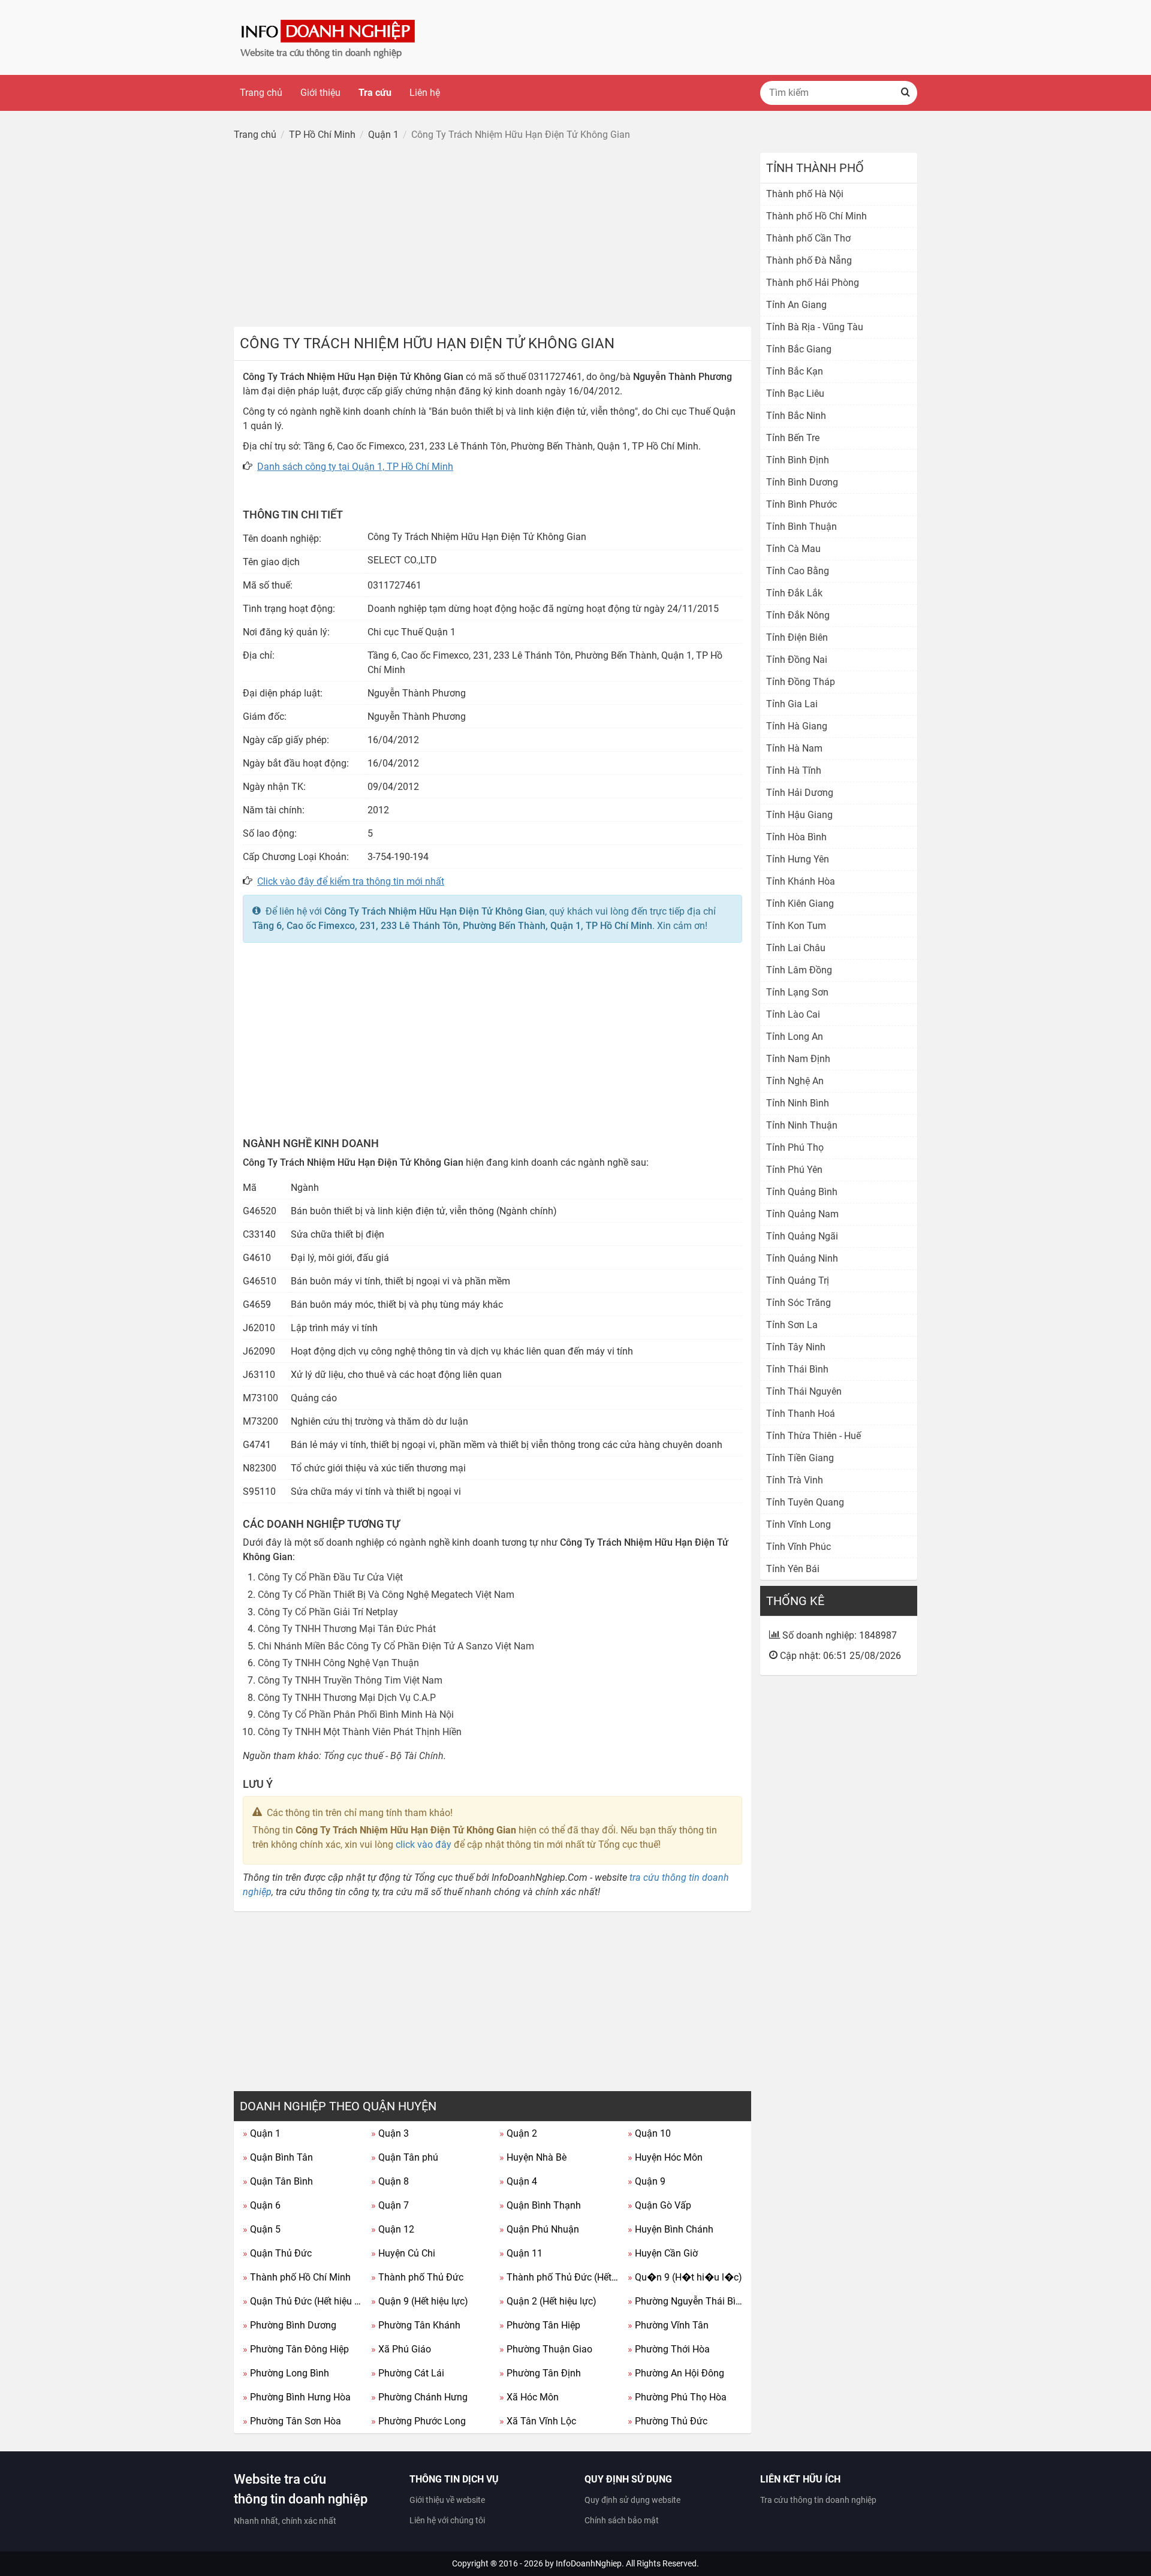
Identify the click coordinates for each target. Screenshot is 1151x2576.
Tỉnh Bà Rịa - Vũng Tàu (815, 327)
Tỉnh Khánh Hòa (801, 881)
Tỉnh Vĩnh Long (799, 1524)
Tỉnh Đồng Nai (797, 660)
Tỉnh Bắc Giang (799, 349)
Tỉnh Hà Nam (794, 748)
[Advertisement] (492, 237)
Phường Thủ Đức (668, 2421)
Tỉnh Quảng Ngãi (802, 1236)
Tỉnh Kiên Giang (800, 904)
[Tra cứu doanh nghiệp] (329, 37)
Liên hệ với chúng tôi (447, 2520)
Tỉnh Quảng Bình (802, 1192)
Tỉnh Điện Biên (797, 637)
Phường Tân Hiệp (540, 2325)
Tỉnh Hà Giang (797, 726)
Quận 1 (262, 2133)
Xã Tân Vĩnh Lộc (538, 2421)
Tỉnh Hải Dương (800, 793)
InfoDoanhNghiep (589, 2563)
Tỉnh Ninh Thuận (802, 1125)
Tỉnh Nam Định (798, 1059)
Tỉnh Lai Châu (796, 948)
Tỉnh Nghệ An (795, 1081)
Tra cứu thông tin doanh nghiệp (818, 2500)
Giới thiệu (320, 93)
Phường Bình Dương (290, 2325)
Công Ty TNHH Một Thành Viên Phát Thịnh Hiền (360, 1732)
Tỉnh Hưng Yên (798, 859)
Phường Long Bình (286, 2373)
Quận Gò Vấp (659, 2205)
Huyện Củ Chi (403, 2253)
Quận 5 (262, 2229)
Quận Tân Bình (278, 2181)
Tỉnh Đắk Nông (798, 615)
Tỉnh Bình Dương (802, 482)
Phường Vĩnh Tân (668, 2325)
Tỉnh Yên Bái (793, 1569)
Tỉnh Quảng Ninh (802, 1258)
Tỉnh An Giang (796, 305)
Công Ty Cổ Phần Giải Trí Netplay (328, 1612)
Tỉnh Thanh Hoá (801, 1414)
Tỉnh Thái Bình (797, 1369)
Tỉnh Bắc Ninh (796, 416)
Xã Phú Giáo (401, 2349)
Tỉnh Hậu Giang (799, 815)
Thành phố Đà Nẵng (809, 260)
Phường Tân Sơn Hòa (292, 2421)
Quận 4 (518, 2181)
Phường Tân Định (540, 2373)
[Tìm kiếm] (905, 93)
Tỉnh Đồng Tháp (801, 682)
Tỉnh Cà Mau (793, 549)
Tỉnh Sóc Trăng (799, 1303)
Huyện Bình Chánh (671, 2229)
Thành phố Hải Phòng (813, 283)
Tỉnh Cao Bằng (798, 571)
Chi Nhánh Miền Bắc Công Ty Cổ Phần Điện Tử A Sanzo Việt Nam (396, 1646)
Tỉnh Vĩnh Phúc (799, 1547)
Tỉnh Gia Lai (792, 704)
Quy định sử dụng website (632, 2500)
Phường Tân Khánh (416, 2325)
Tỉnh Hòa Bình (796, 837)
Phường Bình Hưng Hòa (297, 2397)
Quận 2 (518, 2133)
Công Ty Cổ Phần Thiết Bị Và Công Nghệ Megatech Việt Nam (386, 1595)
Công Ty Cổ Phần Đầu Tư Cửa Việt (330, 1577)
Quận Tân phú (405, 2157)
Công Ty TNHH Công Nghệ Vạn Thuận (338, 1663)
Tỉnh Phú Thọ (795, 1147)
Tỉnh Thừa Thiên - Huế (813, 1436)
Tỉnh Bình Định (798, 460)
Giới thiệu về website (447, 2500)
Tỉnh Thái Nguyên (804, 1391)
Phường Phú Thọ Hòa (677, 2397)
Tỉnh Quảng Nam (802, 1214)
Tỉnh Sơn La (792, 1325)
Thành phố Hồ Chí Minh (297, 2277)
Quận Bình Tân (278, 2157)
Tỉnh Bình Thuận (802, 527)
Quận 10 (649, 2133)
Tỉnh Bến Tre (793, 438)
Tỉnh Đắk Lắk (794, 593)
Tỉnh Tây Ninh (796, 1347)
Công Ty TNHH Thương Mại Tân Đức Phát (347, 1629)
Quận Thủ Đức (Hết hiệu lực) (302, 2301)
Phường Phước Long (418, 2421)
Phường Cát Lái (408, 2373)
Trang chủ (261, 93)
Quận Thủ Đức (277, 2253)
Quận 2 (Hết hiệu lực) (548, 2301)
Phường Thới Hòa (669, 2349)
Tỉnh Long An (795, 1037)
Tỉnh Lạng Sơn (797, 992)
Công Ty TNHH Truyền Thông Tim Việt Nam (350, 1680)
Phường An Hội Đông (676, 2373)
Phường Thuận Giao (546, 2349)
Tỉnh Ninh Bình (798, 1103)
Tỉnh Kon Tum (796, 926)
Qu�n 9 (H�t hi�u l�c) (685, 2277)
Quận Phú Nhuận (539, 2229)
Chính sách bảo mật (622, 2520)
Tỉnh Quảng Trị (798, 1281)
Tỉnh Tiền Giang (800, 1458)
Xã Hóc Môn (529, 2397)
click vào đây (424, 1844)
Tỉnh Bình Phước (802, 504)
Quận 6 (262, 2205)
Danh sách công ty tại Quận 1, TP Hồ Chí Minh (355, 467)
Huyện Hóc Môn (665, 2157)
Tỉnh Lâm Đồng (799, 970)
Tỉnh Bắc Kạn (795, 371)
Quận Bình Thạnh (540, 2205)
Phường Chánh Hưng (419, 2397)
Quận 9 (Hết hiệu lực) (420, 2301)
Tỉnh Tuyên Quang (805, 1502)
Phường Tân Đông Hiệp (296, 2349)
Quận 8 (390, 2181)
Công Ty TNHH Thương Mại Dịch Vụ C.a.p (347, 1698)
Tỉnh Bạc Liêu (795, 393)
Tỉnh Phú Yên (794, 1170)
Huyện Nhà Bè (533, 2157)
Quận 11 (521, 2253)
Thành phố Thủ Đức (417, 2277)
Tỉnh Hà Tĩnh (794, 770)
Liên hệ (425, 93)
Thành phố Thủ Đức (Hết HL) (559, 2277)
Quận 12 (393, 2229)
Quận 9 (647, 2181)
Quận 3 (390, 2133)
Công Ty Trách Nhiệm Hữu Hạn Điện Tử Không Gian (435, 911)
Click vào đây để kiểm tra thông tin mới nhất (351, 881)
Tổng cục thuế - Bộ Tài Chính (384, 1756)
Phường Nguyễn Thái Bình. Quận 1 (687, 2301)
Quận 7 (390, 2205)
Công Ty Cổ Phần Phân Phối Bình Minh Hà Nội (356, 1714)
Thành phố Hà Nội (805, 194)
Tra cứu (375, 93)
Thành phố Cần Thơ (808, 238)
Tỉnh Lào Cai (793, 1014)
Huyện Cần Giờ (663, 2253)
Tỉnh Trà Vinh (795, 1480)
